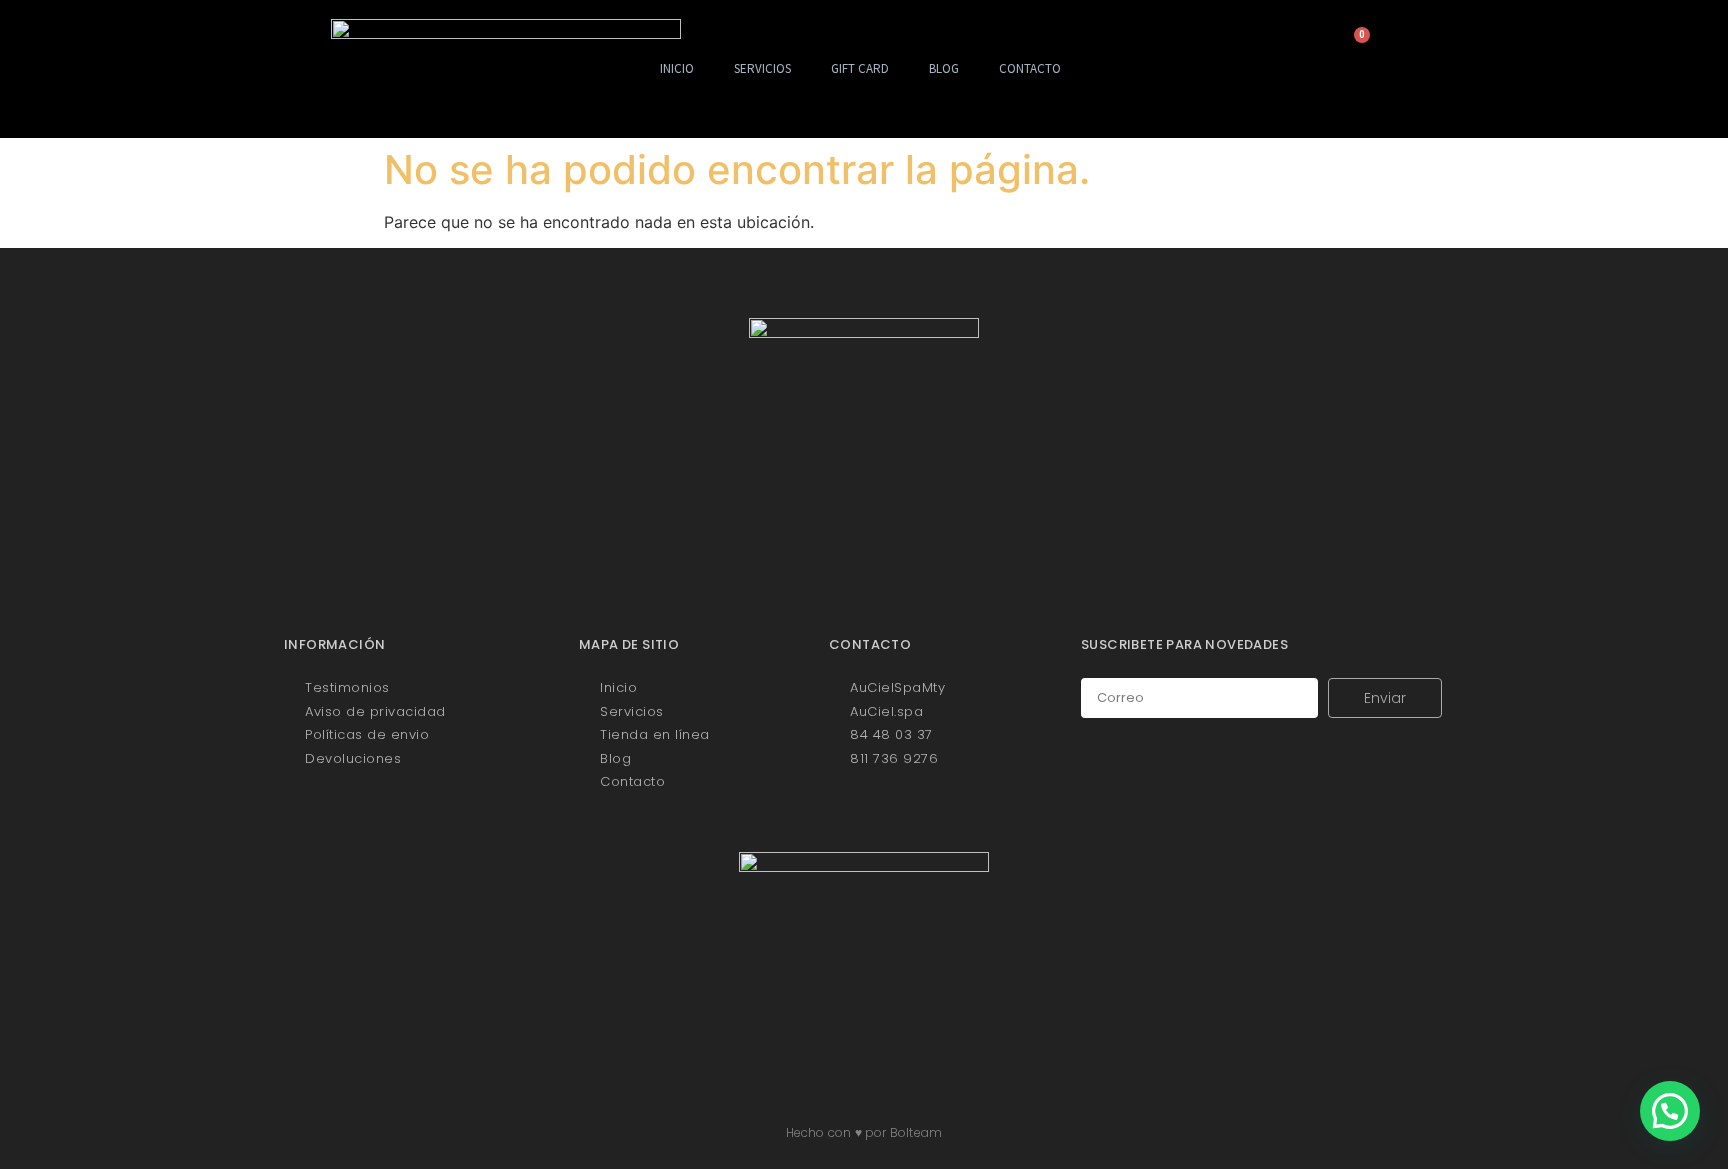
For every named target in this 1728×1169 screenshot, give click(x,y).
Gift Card (860, 68)
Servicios (762, 68)
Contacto (1030, 68)
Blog (944, 68)
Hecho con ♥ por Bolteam (864, 1132)
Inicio (677, 68)
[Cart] (1354, 45)
